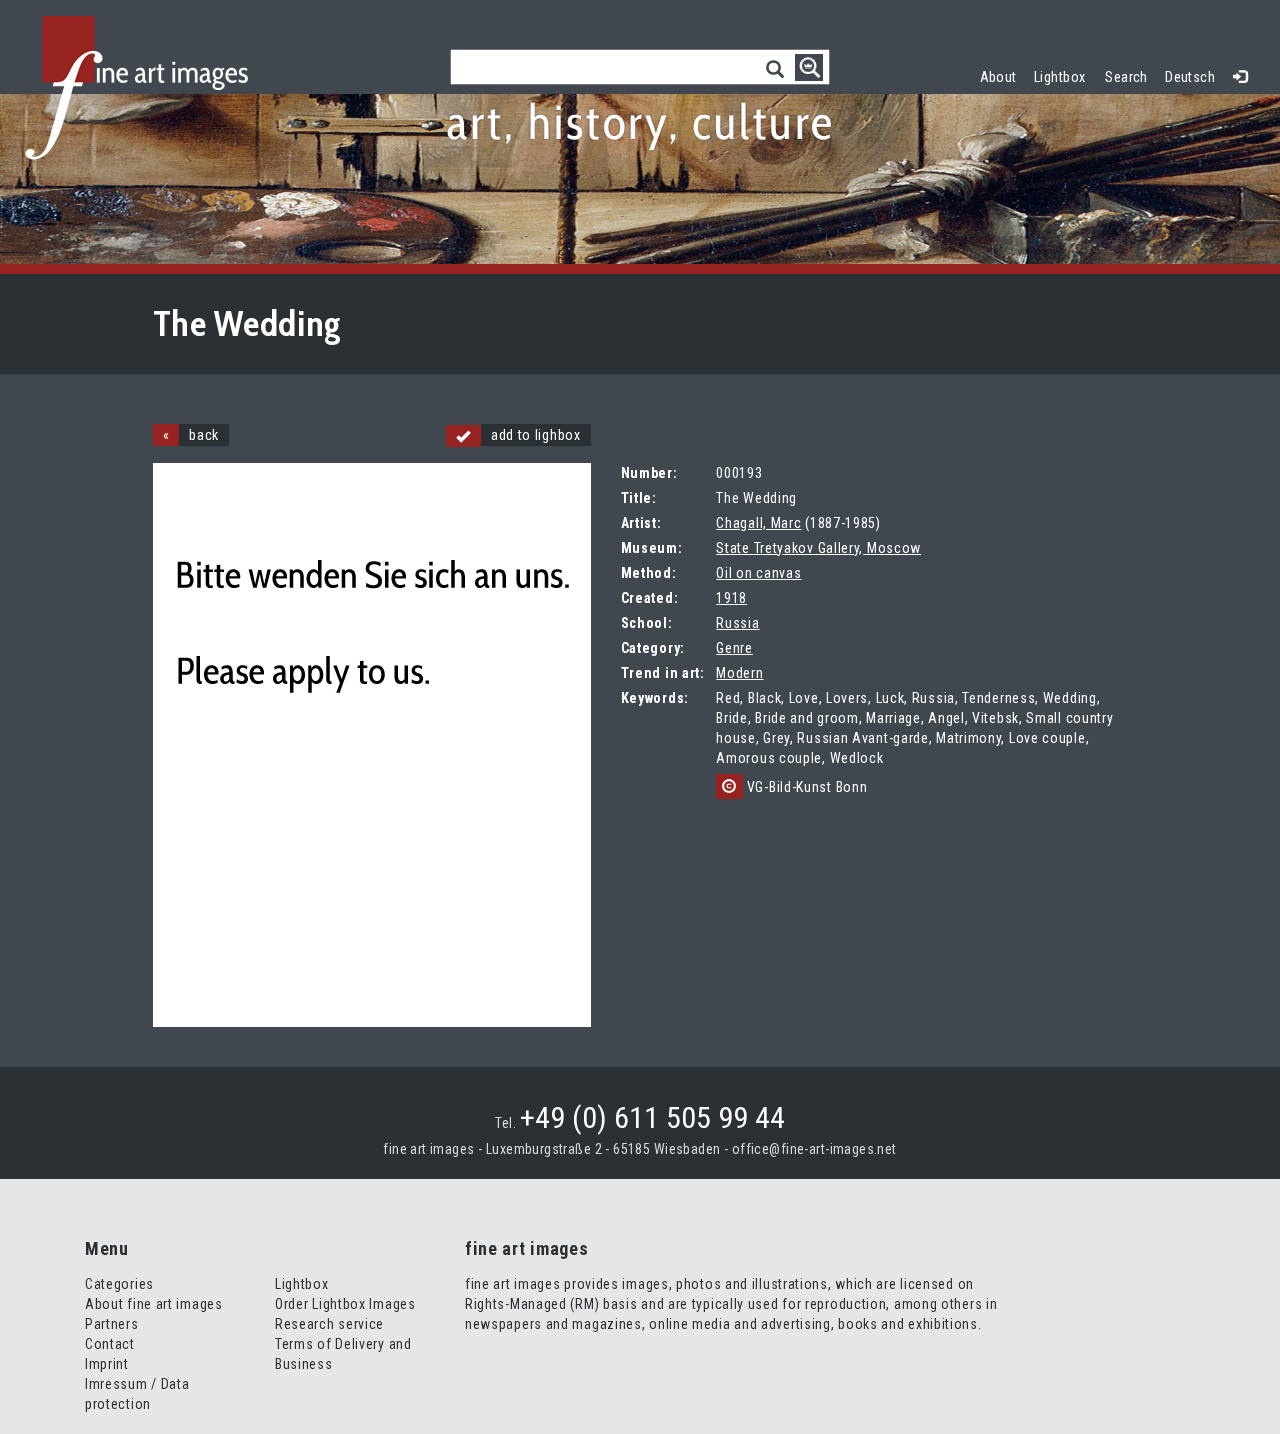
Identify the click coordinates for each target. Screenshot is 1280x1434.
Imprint (107, 1364)
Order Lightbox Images (345, 1304)
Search (1126, 77)
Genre (734, 648)
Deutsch (1190, 77)
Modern (739, 673)
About (998, 77)
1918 (731, 598)
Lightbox (1064, 74)
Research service (329, 1324)
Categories (119, 1284)
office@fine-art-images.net (814, 1149)
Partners (112, 1324)
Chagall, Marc (758, 523)
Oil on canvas (758, 573)
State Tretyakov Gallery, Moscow (818, 548)
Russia (737, 623)
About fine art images (154, 1304)
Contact (110, 1344)
